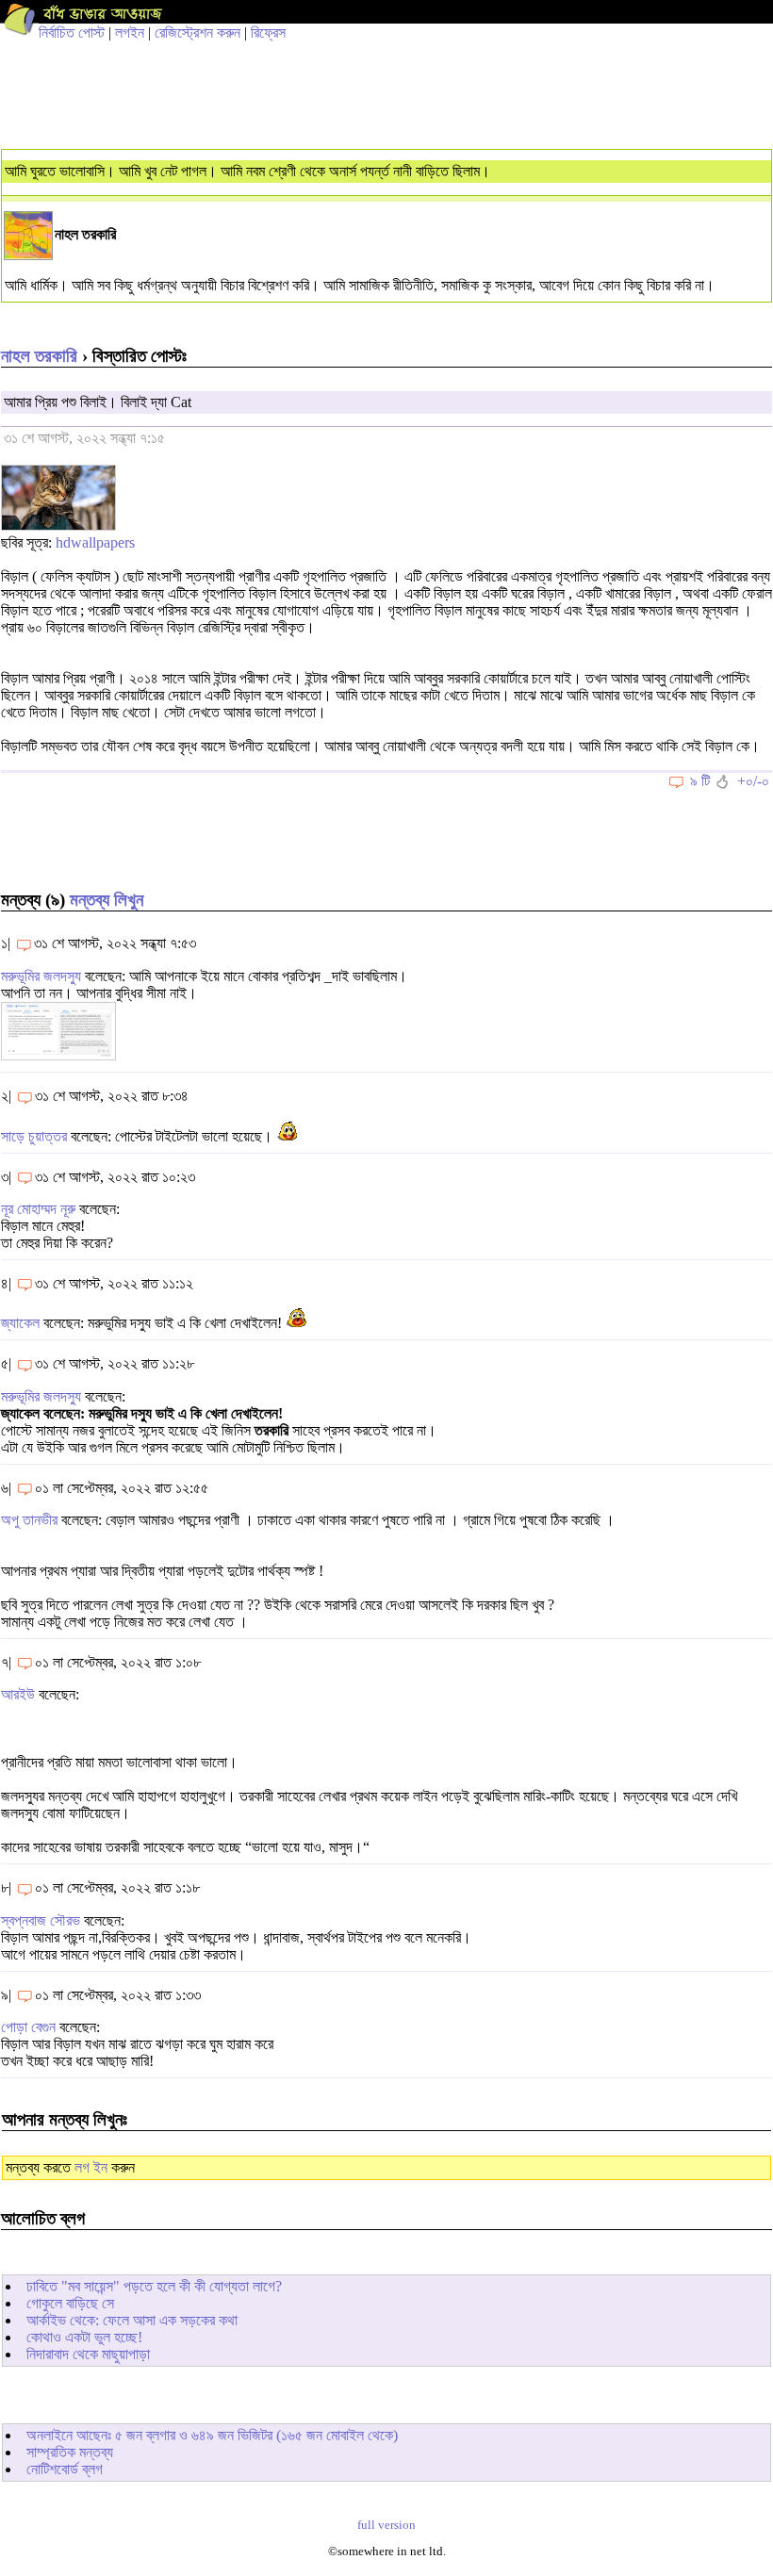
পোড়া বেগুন (28, 2027)
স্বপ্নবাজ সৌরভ (41, 1920)
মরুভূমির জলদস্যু (41, 976)
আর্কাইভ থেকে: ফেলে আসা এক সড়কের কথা (132, 2320)
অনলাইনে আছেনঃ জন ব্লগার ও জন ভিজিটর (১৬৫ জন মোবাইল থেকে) (212, 2435)
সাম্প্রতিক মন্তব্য (70, 2452)
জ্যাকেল (22, 1323)
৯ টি (700, 781)
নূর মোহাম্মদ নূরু (38, 1209)
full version (386, 2525)
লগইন (130, 33)
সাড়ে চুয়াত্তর (34, 1136)
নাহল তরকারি (39, 356)
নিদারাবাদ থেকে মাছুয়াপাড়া (88, 2354)
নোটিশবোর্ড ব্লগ (65, 2469)
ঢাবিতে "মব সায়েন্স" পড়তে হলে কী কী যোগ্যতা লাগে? (154, 2286)
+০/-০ (753, 781)
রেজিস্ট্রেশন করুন (197, 33)
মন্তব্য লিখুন (107, 900)
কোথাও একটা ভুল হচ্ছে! (84, 2337)
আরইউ (18, 1694)
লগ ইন (91, 2167)
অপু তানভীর (29, 1520)
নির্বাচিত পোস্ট (72, 33)
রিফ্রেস (268, 33)
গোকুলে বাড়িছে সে (70, 2303)
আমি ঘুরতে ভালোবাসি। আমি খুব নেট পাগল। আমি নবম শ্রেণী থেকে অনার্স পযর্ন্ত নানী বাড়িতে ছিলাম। (247, 171)
